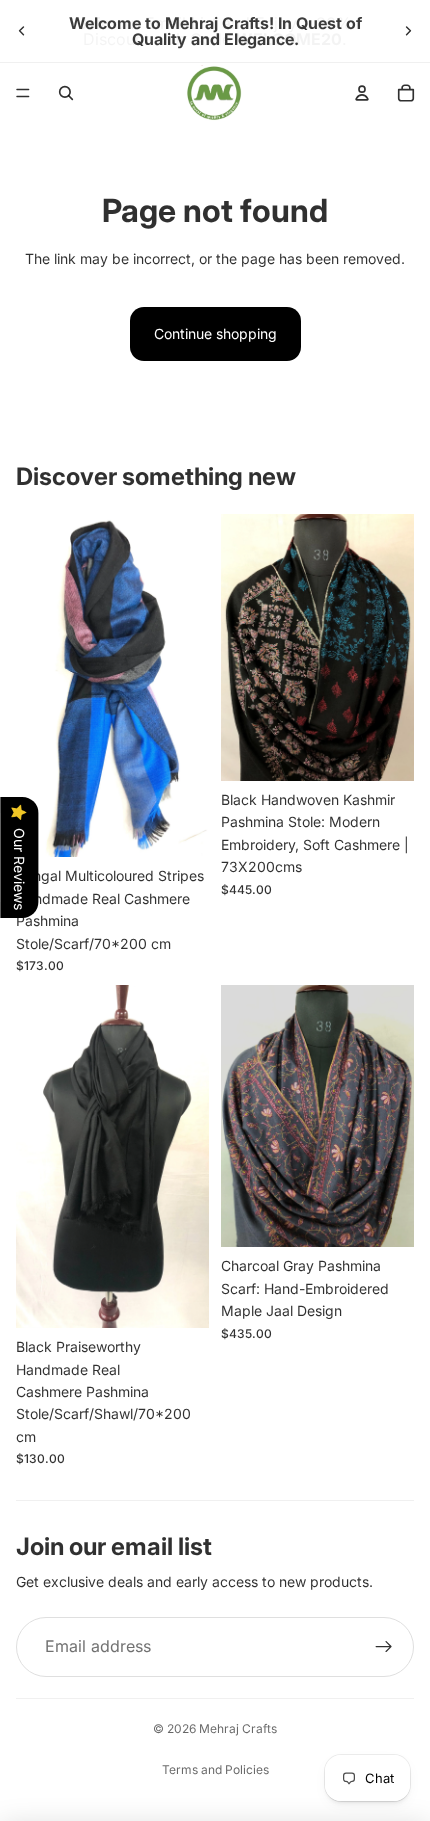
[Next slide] (408, 31)
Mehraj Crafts (238, 1728)
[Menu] (23, 93)
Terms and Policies (215, 1769)
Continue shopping (215, 333)
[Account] (362, 93)
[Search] (66, 93)
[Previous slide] (22, 31)
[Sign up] (384, 1647)
